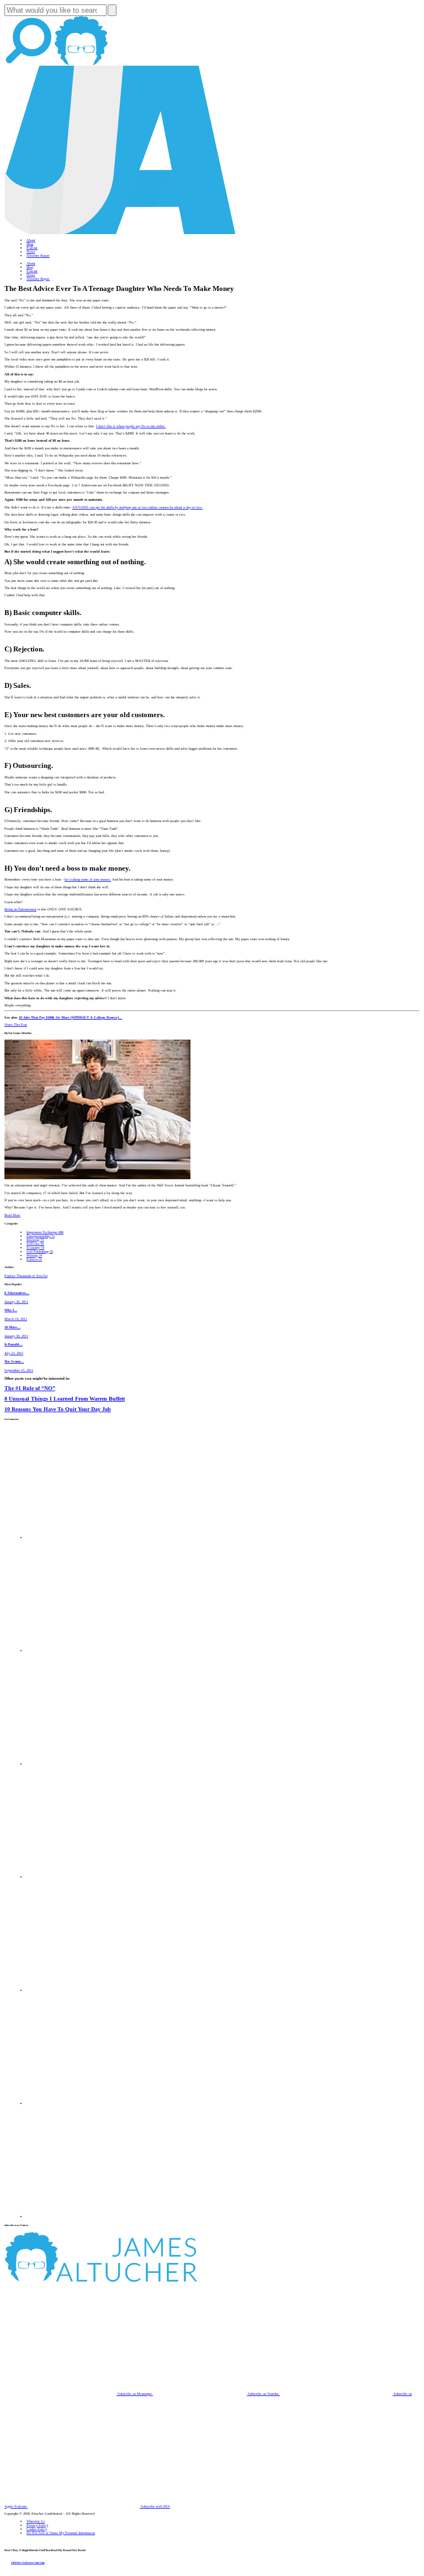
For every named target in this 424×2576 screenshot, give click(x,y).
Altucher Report (38, 255)
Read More (12, 1215)
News (31, 251)
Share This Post (16, 1024)
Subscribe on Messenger (135, 2394)
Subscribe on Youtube (263, 2394)
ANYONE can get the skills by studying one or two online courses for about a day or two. (137, 507)
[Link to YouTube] (83, 1990)
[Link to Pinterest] (83, 2103)
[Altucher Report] (81, 64)
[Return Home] (120, 233)
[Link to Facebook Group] (83, 1650)
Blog (30, 244)
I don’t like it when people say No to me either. (131, 426)
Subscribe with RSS (155, 2506)
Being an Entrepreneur (20, 909)
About (31, 240)
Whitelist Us (36, 2521)
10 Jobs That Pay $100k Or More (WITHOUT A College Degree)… (70, 1017)
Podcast (32, 248)
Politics (34, 1259)
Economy (35, 1247)
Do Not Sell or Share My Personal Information (61, 2533)
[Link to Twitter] (83, 1877)
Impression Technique (45, 1232)
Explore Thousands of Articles (26, 1276)
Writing (34, 1255)
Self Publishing (40, 1251)
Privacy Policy (37, 2525)
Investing (35, 1240)
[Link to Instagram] (83, 2216)
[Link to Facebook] (83, 1537)
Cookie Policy (37, 2529)
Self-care (35, 1244)
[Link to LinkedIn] (83, 1764)
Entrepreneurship (41, 1236)
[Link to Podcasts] (142, 2280)
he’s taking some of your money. (88, 879)
